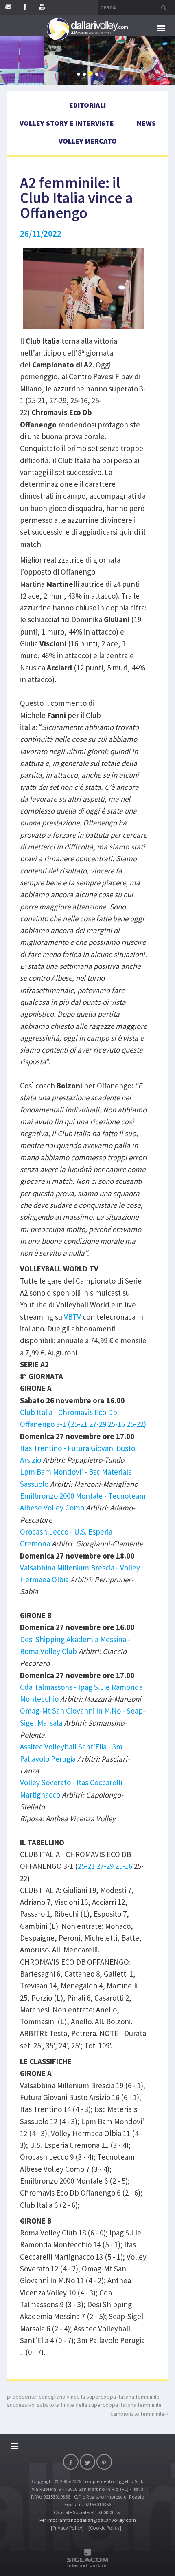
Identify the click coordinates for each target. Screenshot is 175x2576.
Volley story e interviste (67, 123)
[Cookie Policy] (105, 2528)
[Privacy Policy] (67, 2528)
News (146, 123)
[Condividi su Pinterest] (104, 2462)
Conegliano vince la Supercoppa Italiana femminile (99, 2397)
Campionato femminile (137, 2414)
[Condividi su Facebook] (71, 2462)
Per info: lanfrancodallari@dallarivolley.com (88, 2520)
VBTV (72, 1317)
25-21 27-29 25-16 (105, 1866)
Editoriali (87, 105)
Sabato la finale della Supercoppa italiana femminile (99, 2405)
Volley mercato (88, 141)
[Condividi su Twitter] (87, 2462)
